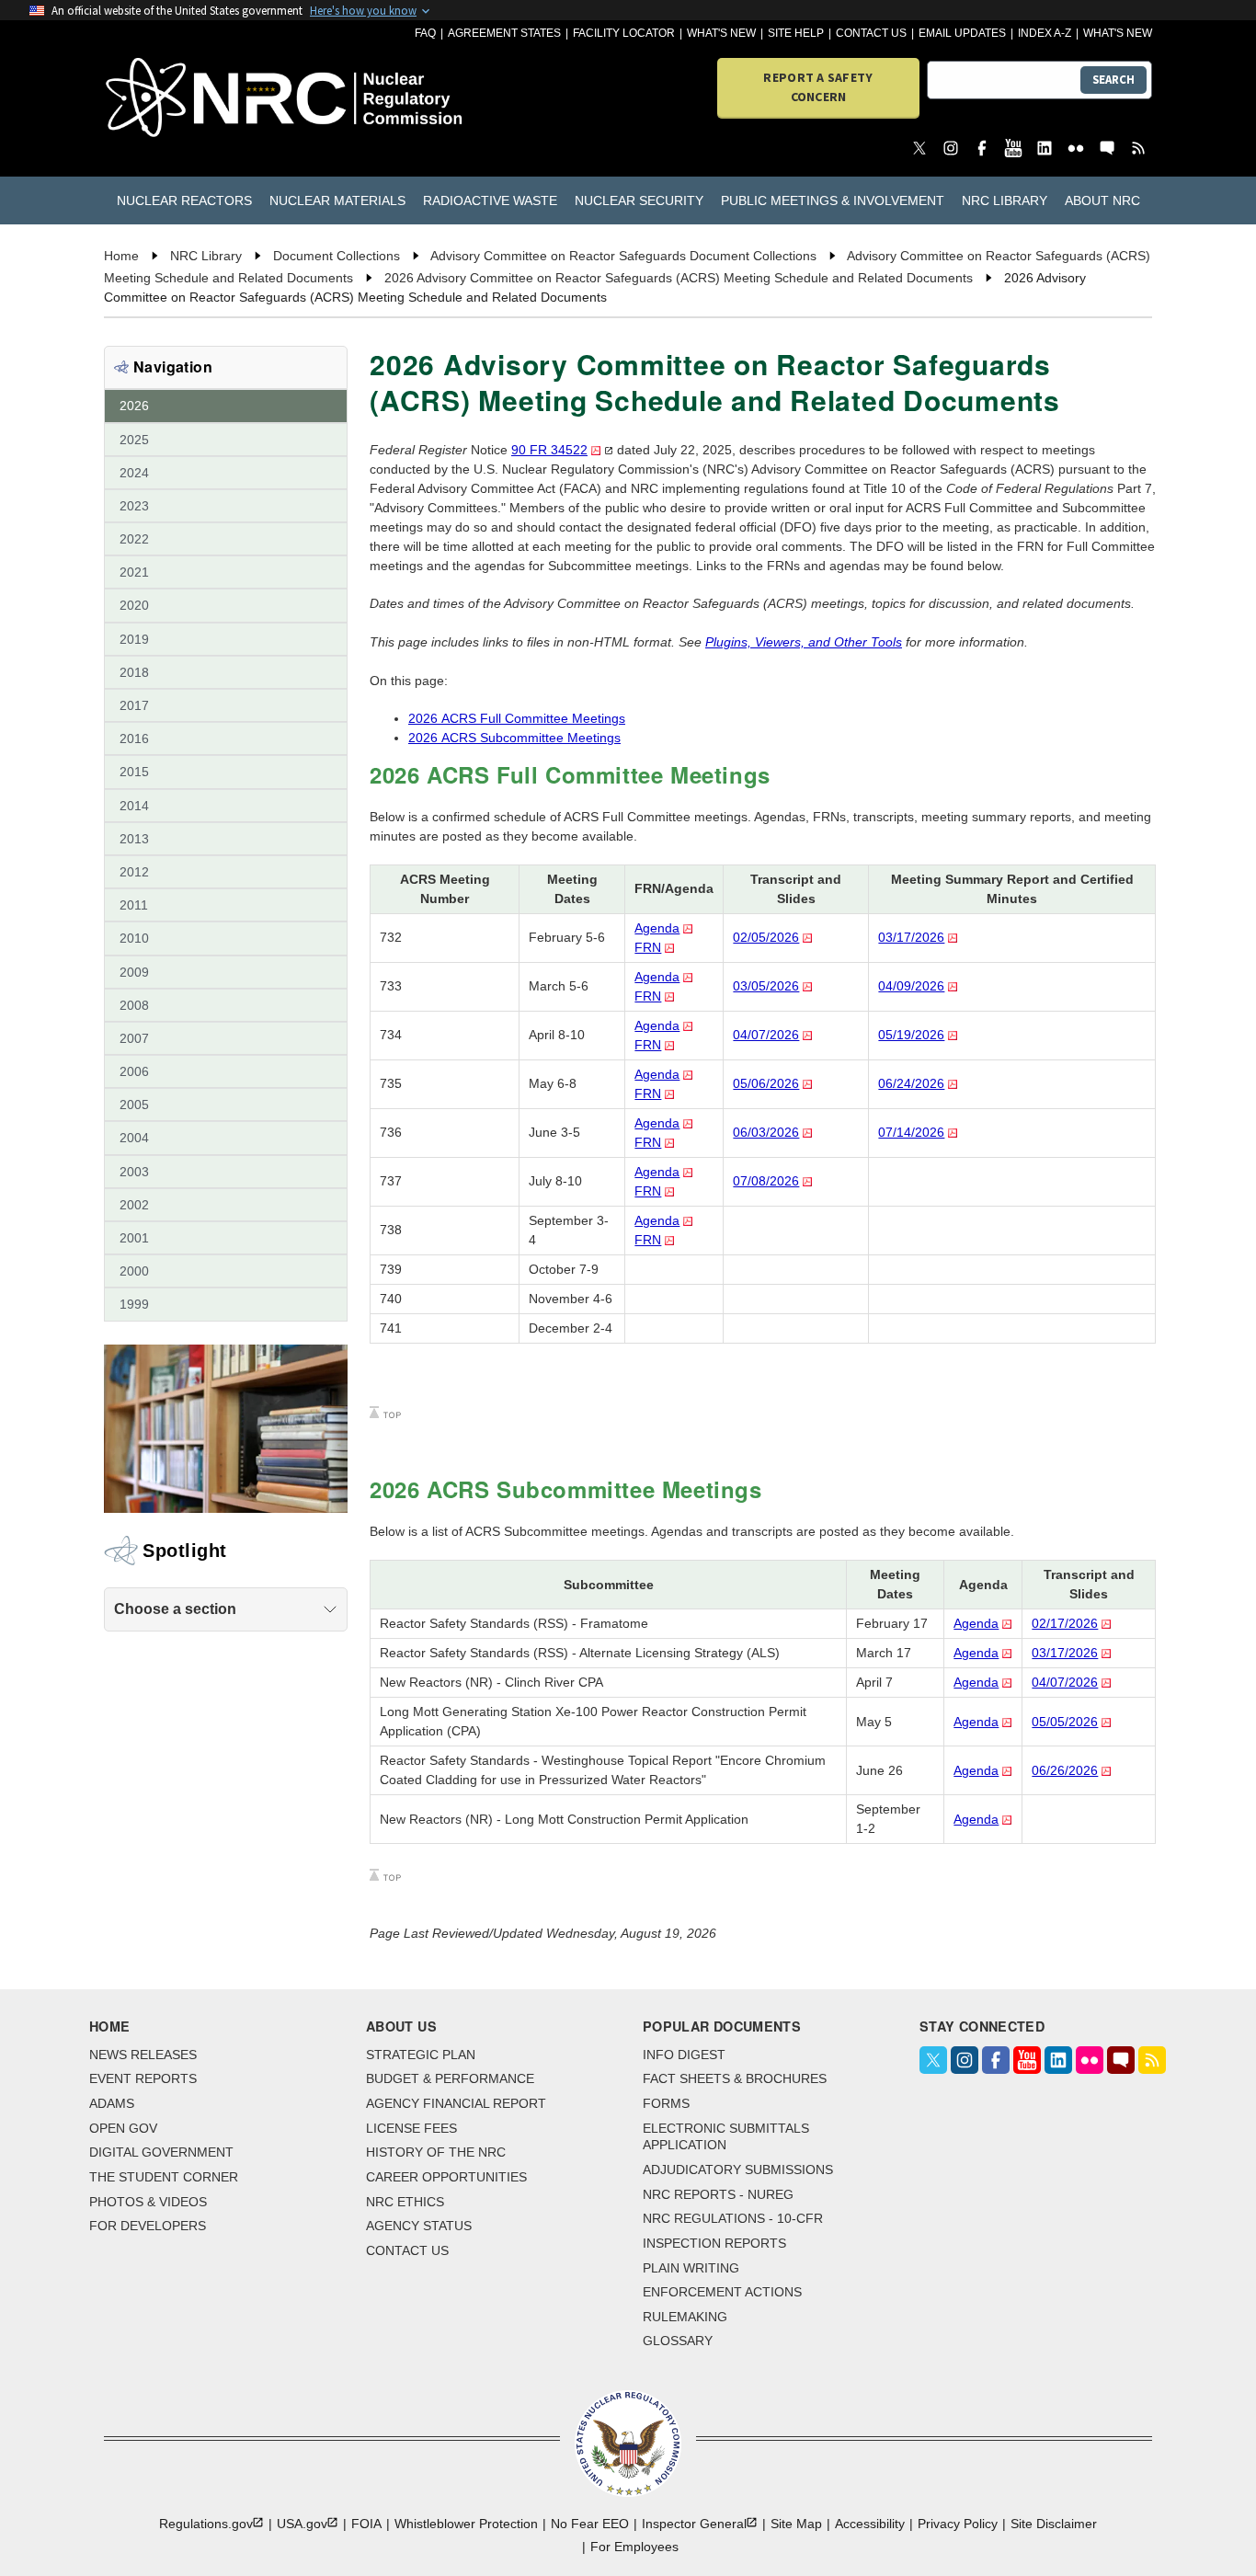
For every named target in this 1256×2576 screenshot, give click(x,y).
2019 (134, 639)
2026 (134, 406)
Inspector (694, 2524)
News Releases (143, 2055)
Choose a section (175, 1609)
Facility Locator (624, 33)
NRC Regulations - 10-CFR (733, 2218)
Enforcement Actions (722, 2292)
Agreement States (504, 33)
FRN (648, 947)
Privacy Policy (958, 2524)
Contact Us (871, 33)
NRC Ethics (405, 2202)
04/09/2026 (911, 986)
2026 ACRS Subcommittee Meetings (514, 738)
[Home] (188, 99)
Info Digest (684, 2055)
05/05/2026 (1065, 1722)
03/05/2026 (766, 986)
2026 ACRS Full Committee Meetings (517, 718)
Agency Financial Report (456, 2103)
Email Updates (962, 33)
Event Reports (143, 2078)
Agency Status (419, 2226)
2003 (134, 1172)
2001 (134, 1238)
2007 (134, 1038)
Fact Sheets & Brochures (735, 2078)
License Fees (411, 2128)
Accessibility (870, 2524)
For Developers (148, 2226)
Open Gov (123, 2128)
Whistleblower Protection (466, 2524)
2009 (134, 972)
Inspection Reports (714, 2243)
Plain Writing (691, 2268)
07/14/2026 (911, 1132)
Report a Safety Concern (818, 87)
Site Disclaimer (1054, 2524)
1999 (134, 1304)
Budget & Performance (450, 2078)
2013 (134, 839)
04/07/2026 (766, 1035)
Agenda (657, 928)
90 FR (549, 450)
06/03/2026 (766, 1132)
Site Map (796, 2524)
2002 (134, 1205)
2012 (134, 872)
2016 (134, 738)
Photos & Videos (148, 2202)
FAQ (425, 33)
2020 (134, 605)
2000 (134, 1271)
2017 (134, 705)
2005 (134, 1105)
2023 (134, 506)
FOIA (366, 2524)
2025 (134, 440)
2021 (134, 572)
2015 (134, 772)
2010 (134, 938)
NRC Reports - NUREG (718, 2194)
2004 (134, 1138)
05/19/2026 (911, 1035)
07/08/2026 (766, 1181)
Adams (112, 2103)
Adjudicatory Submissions (738, 2170)
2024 (134, 473)
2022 (134, 539)
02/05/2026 (766, 937)
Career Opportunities (446, 2177)
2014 (134, 806)
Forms (666, 2103)
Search (1113, 80)
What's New (721, 33)
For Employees (634, 2547)
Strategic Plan (421, 2055)
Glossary (678, 2341)
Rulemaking (685, 2317)
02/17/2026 (1065, 1623)
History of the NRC (436, 2152)
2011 (134, 905)
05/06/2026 (766, 1083)
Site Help (796, 33)
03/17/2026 (911, 937)
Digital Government (161, 2152)
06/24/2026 (911, 1083)
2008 (134, 1005)
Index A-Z (1045, 33)
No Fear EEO (590, 2524)
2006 (134, 1071)
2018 (134, 672)
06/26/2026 (1065, 1770)
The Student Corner (164, 2177)
